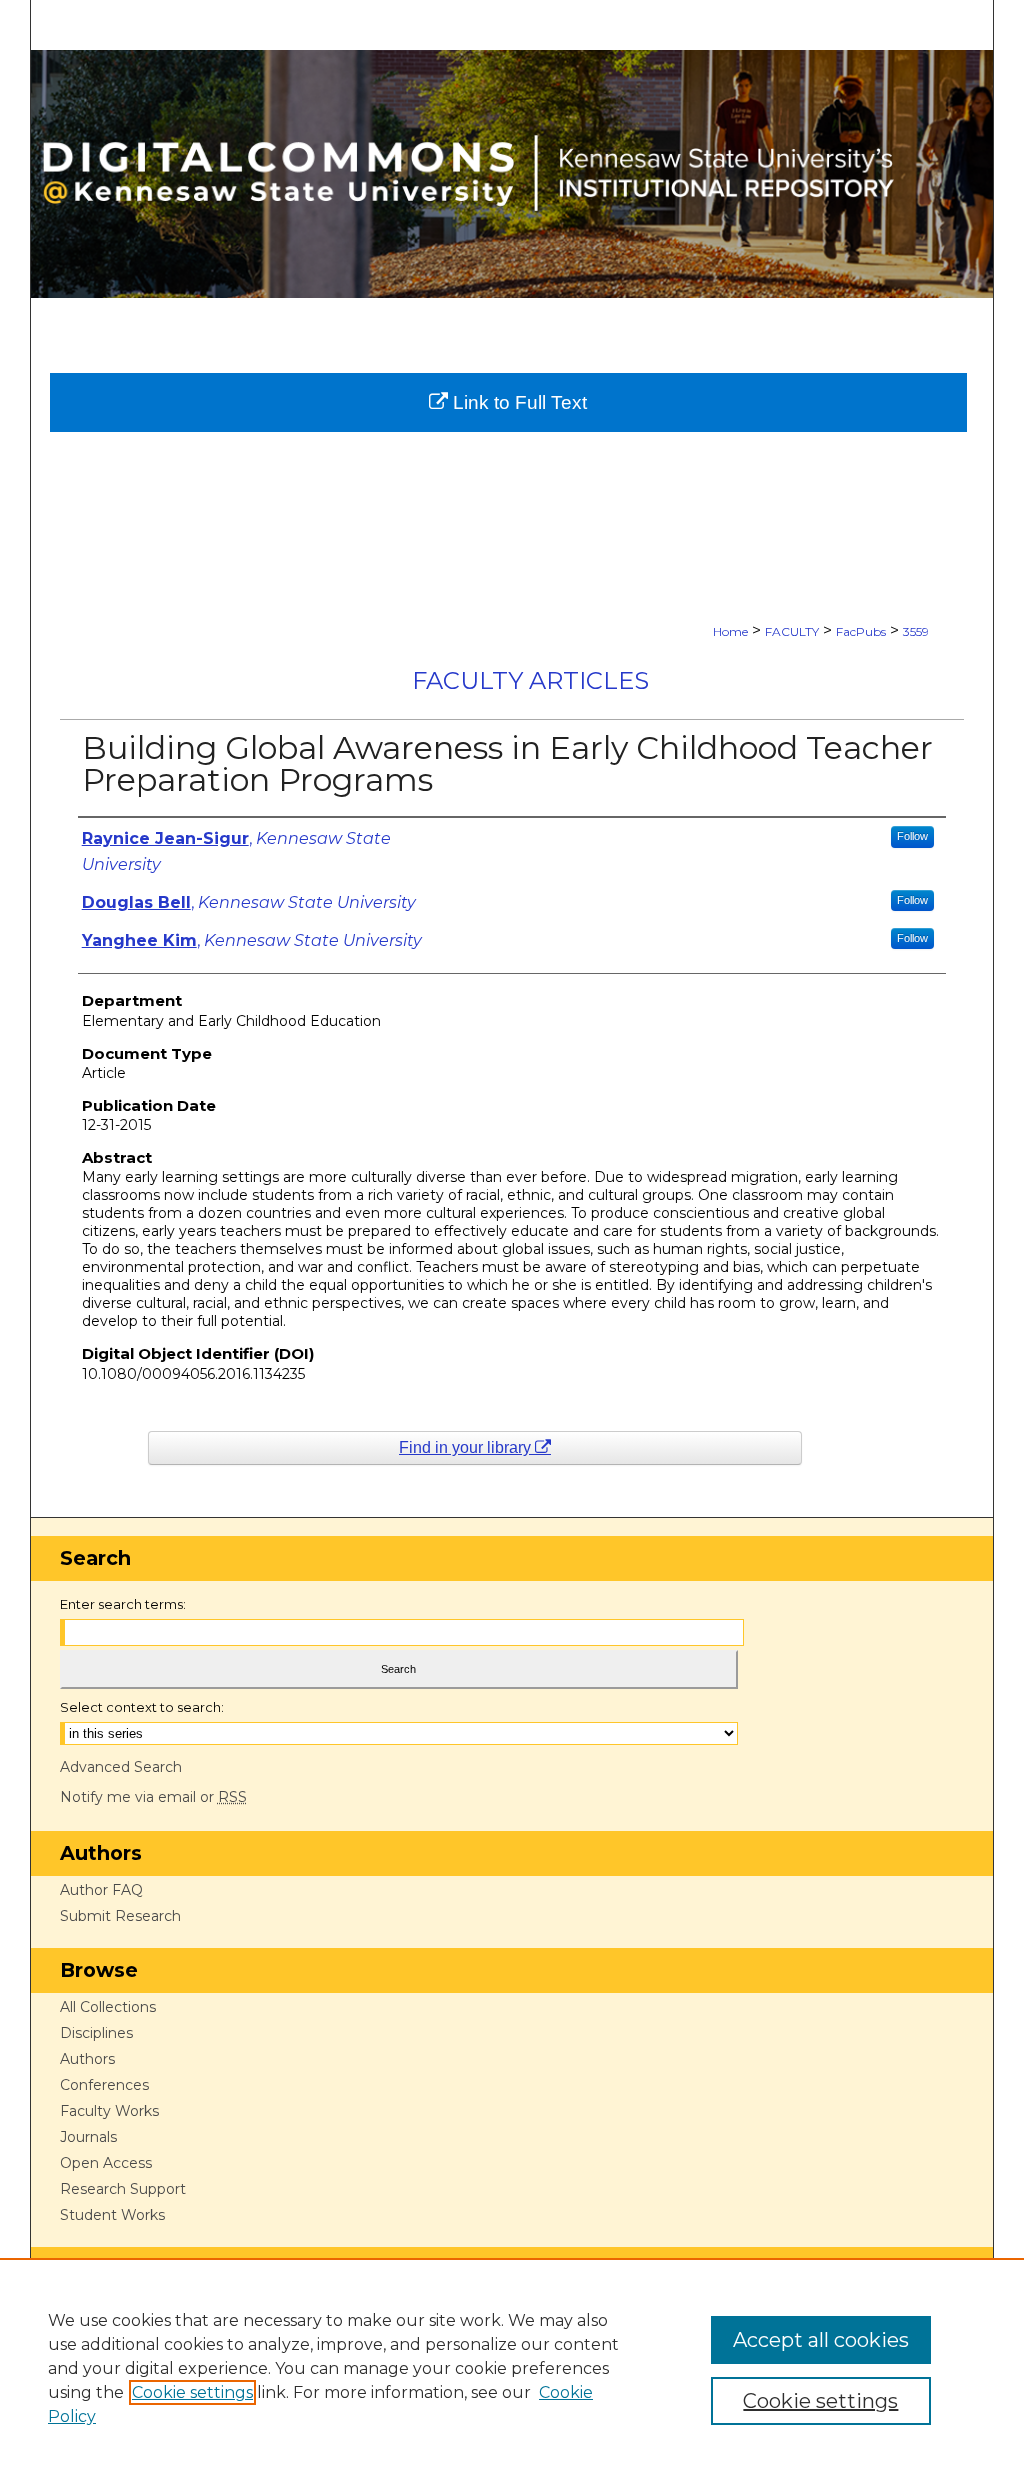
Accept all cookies (821, 2340)
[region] (512, 2368)
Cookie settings (192, 2392)
